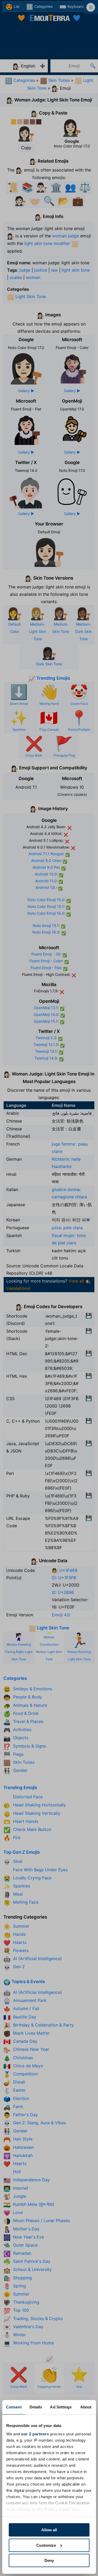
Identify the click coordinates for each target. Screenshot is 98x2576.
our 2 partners (35, 2434)
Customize (46, 2545)
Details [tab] (36, 2407)
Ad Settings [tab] (61, 2407)
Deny (49, 2560)
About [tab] (86, 2407)
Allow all (49, 2530)
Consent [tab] (14, 2407)
